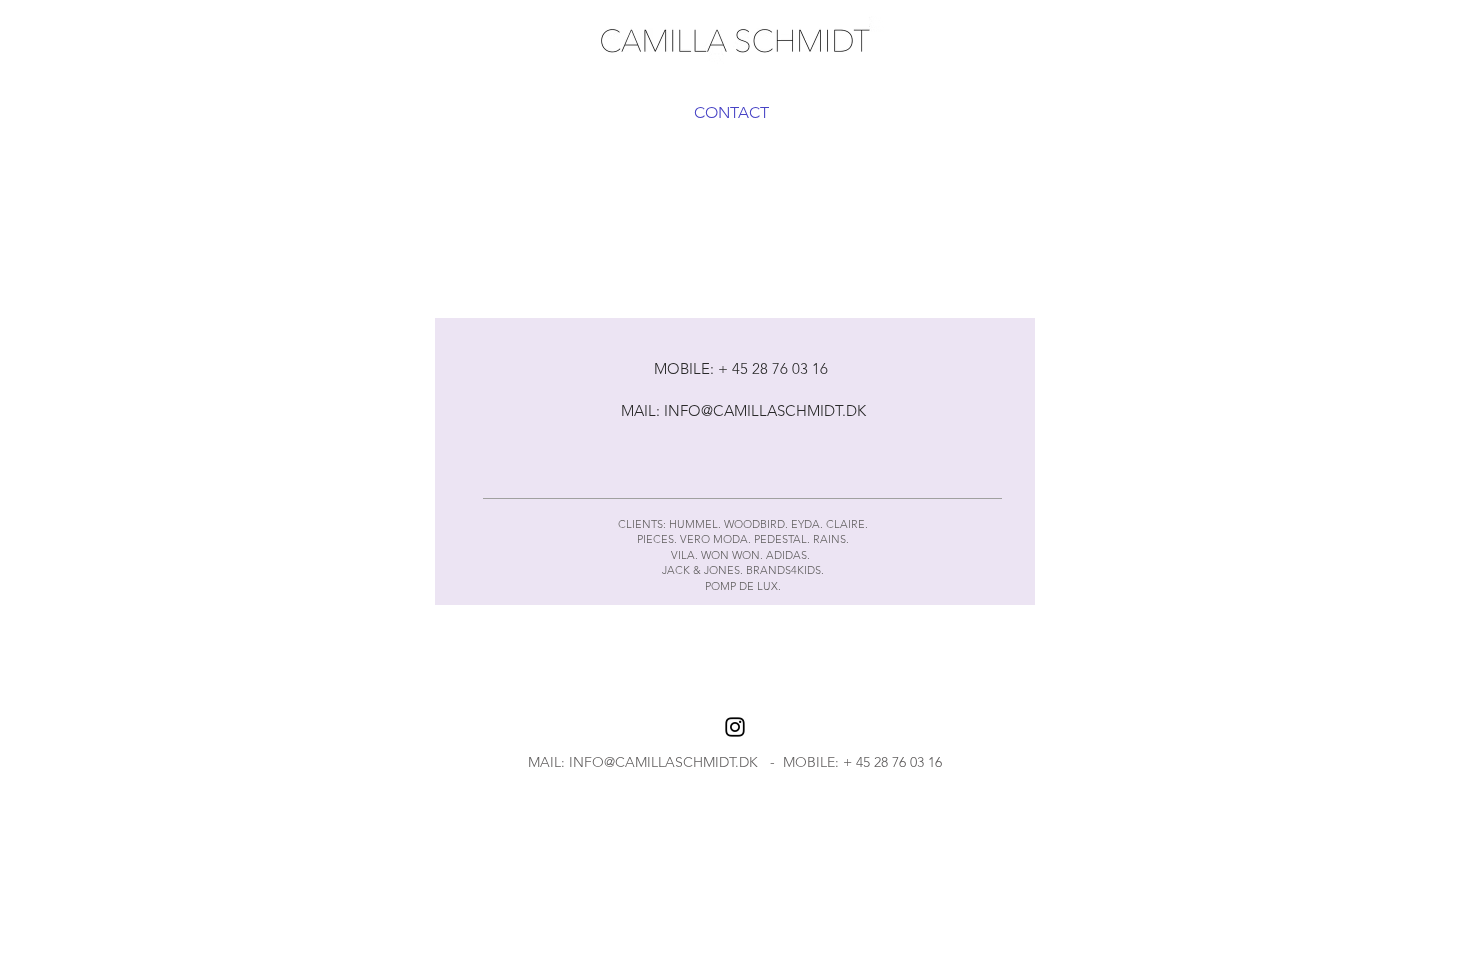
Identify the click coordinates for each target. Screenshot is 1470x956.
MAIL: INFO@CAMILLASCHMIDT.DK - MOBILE (681, 762)
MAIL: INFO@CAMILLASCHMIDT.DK (743, 410)
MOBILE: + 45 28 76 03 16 (743, 368)
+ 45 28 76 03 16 (892, 762)
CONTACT (731, 112)
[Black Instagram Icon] (735, 727)
